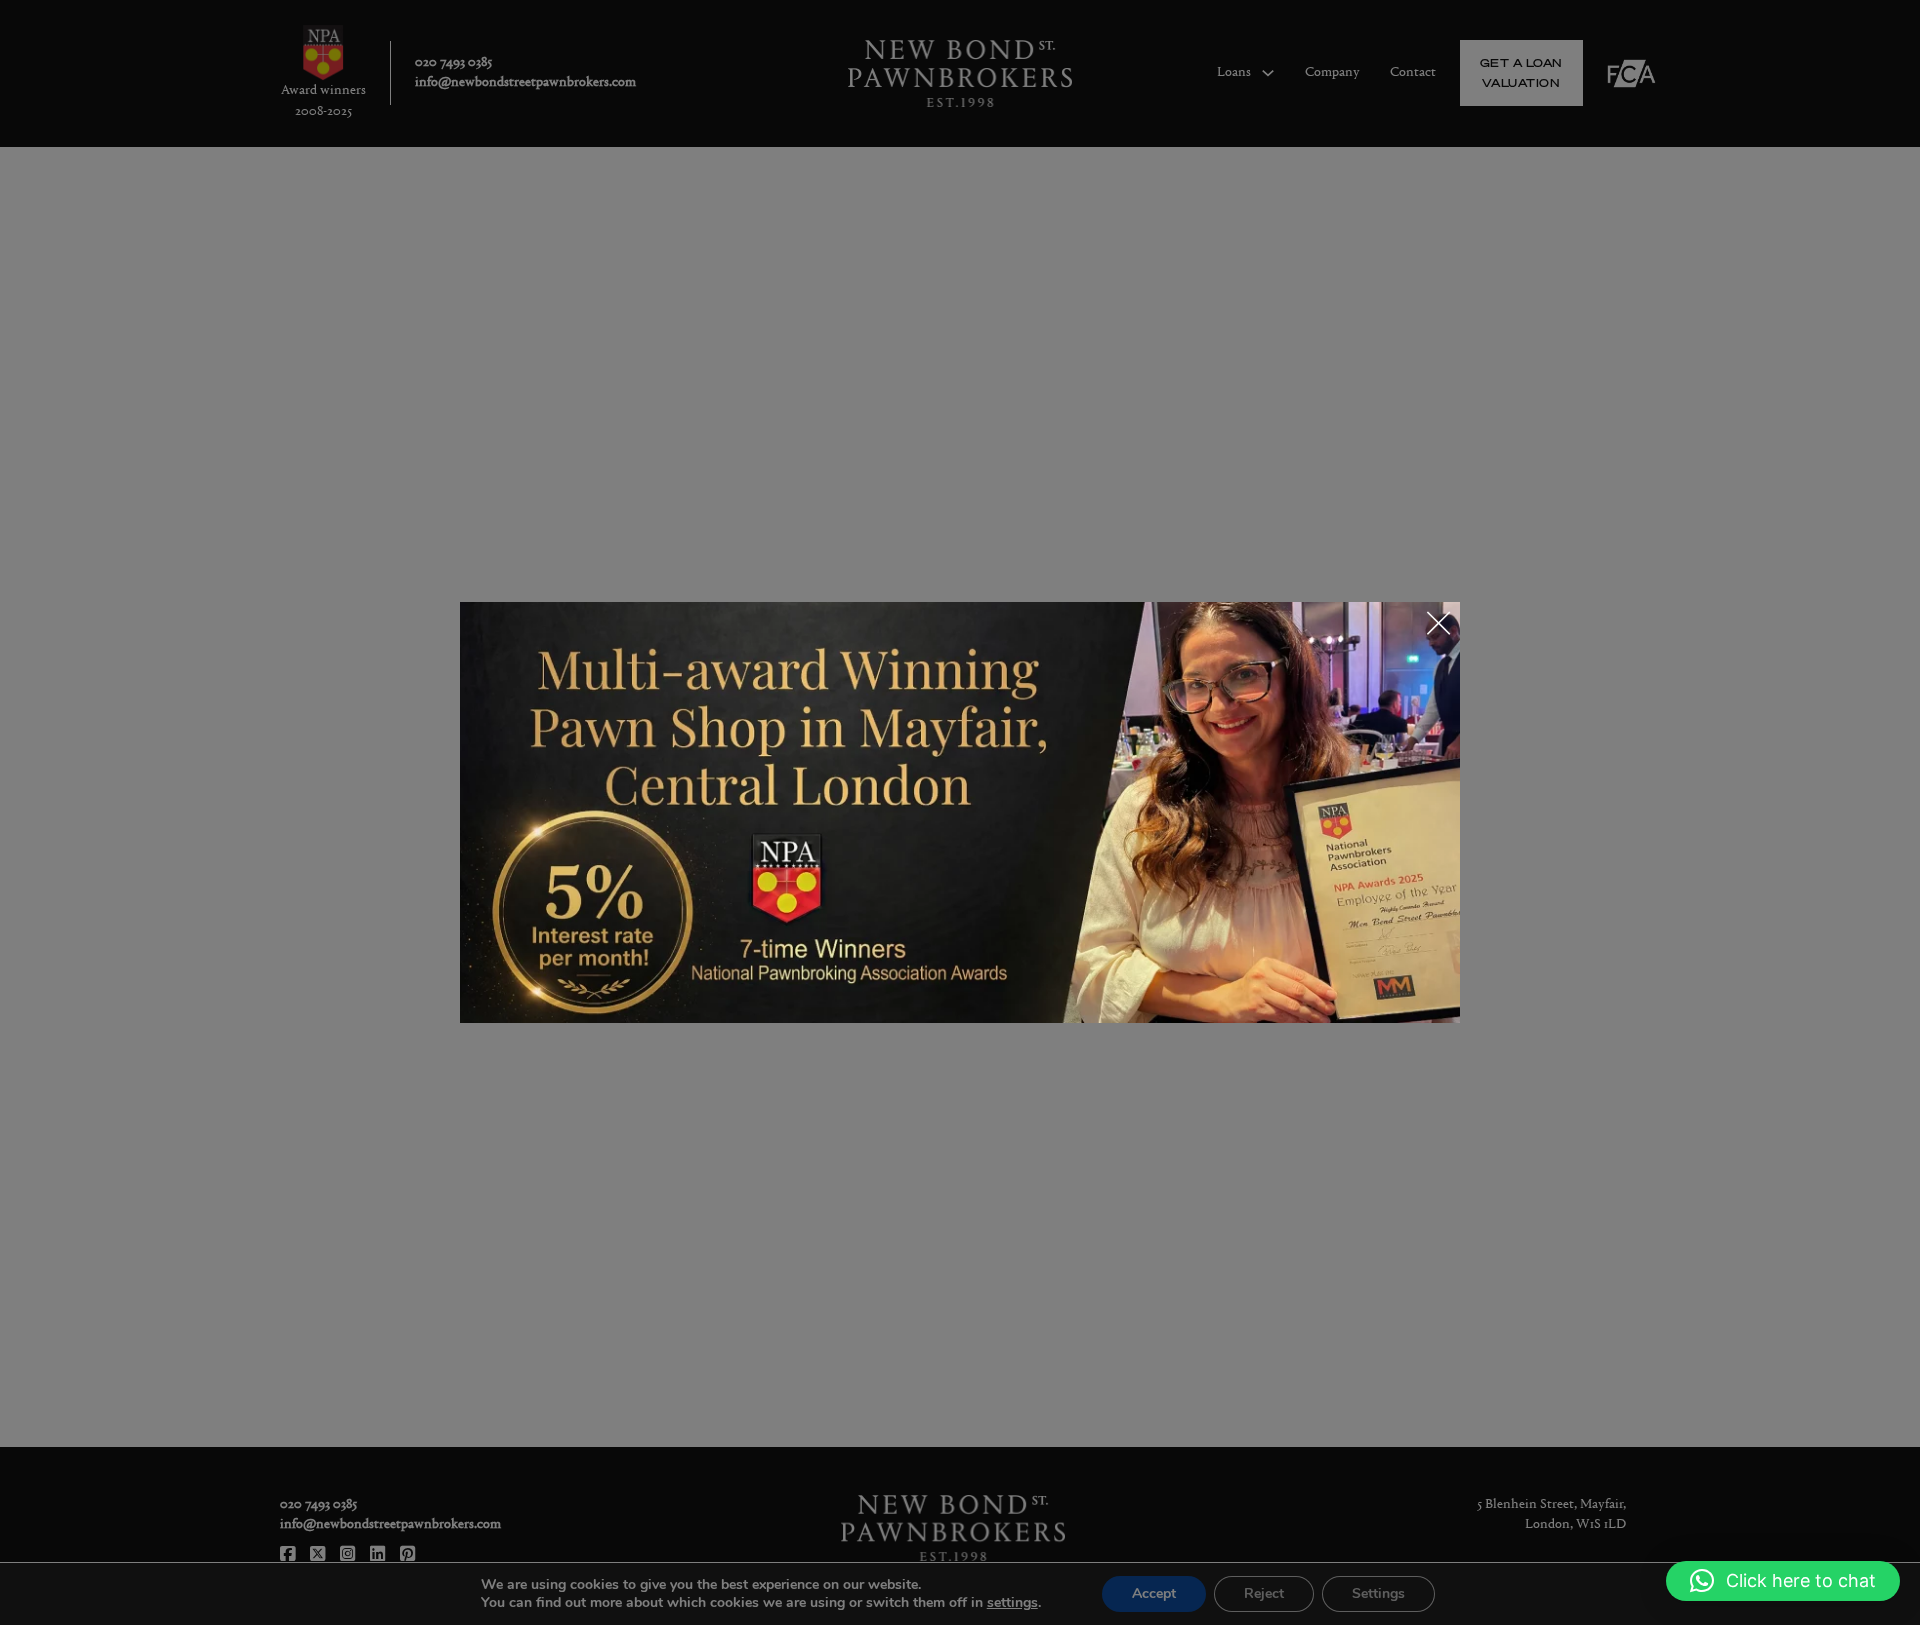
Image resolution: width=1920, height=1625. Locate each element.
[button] (1783, 1581)
